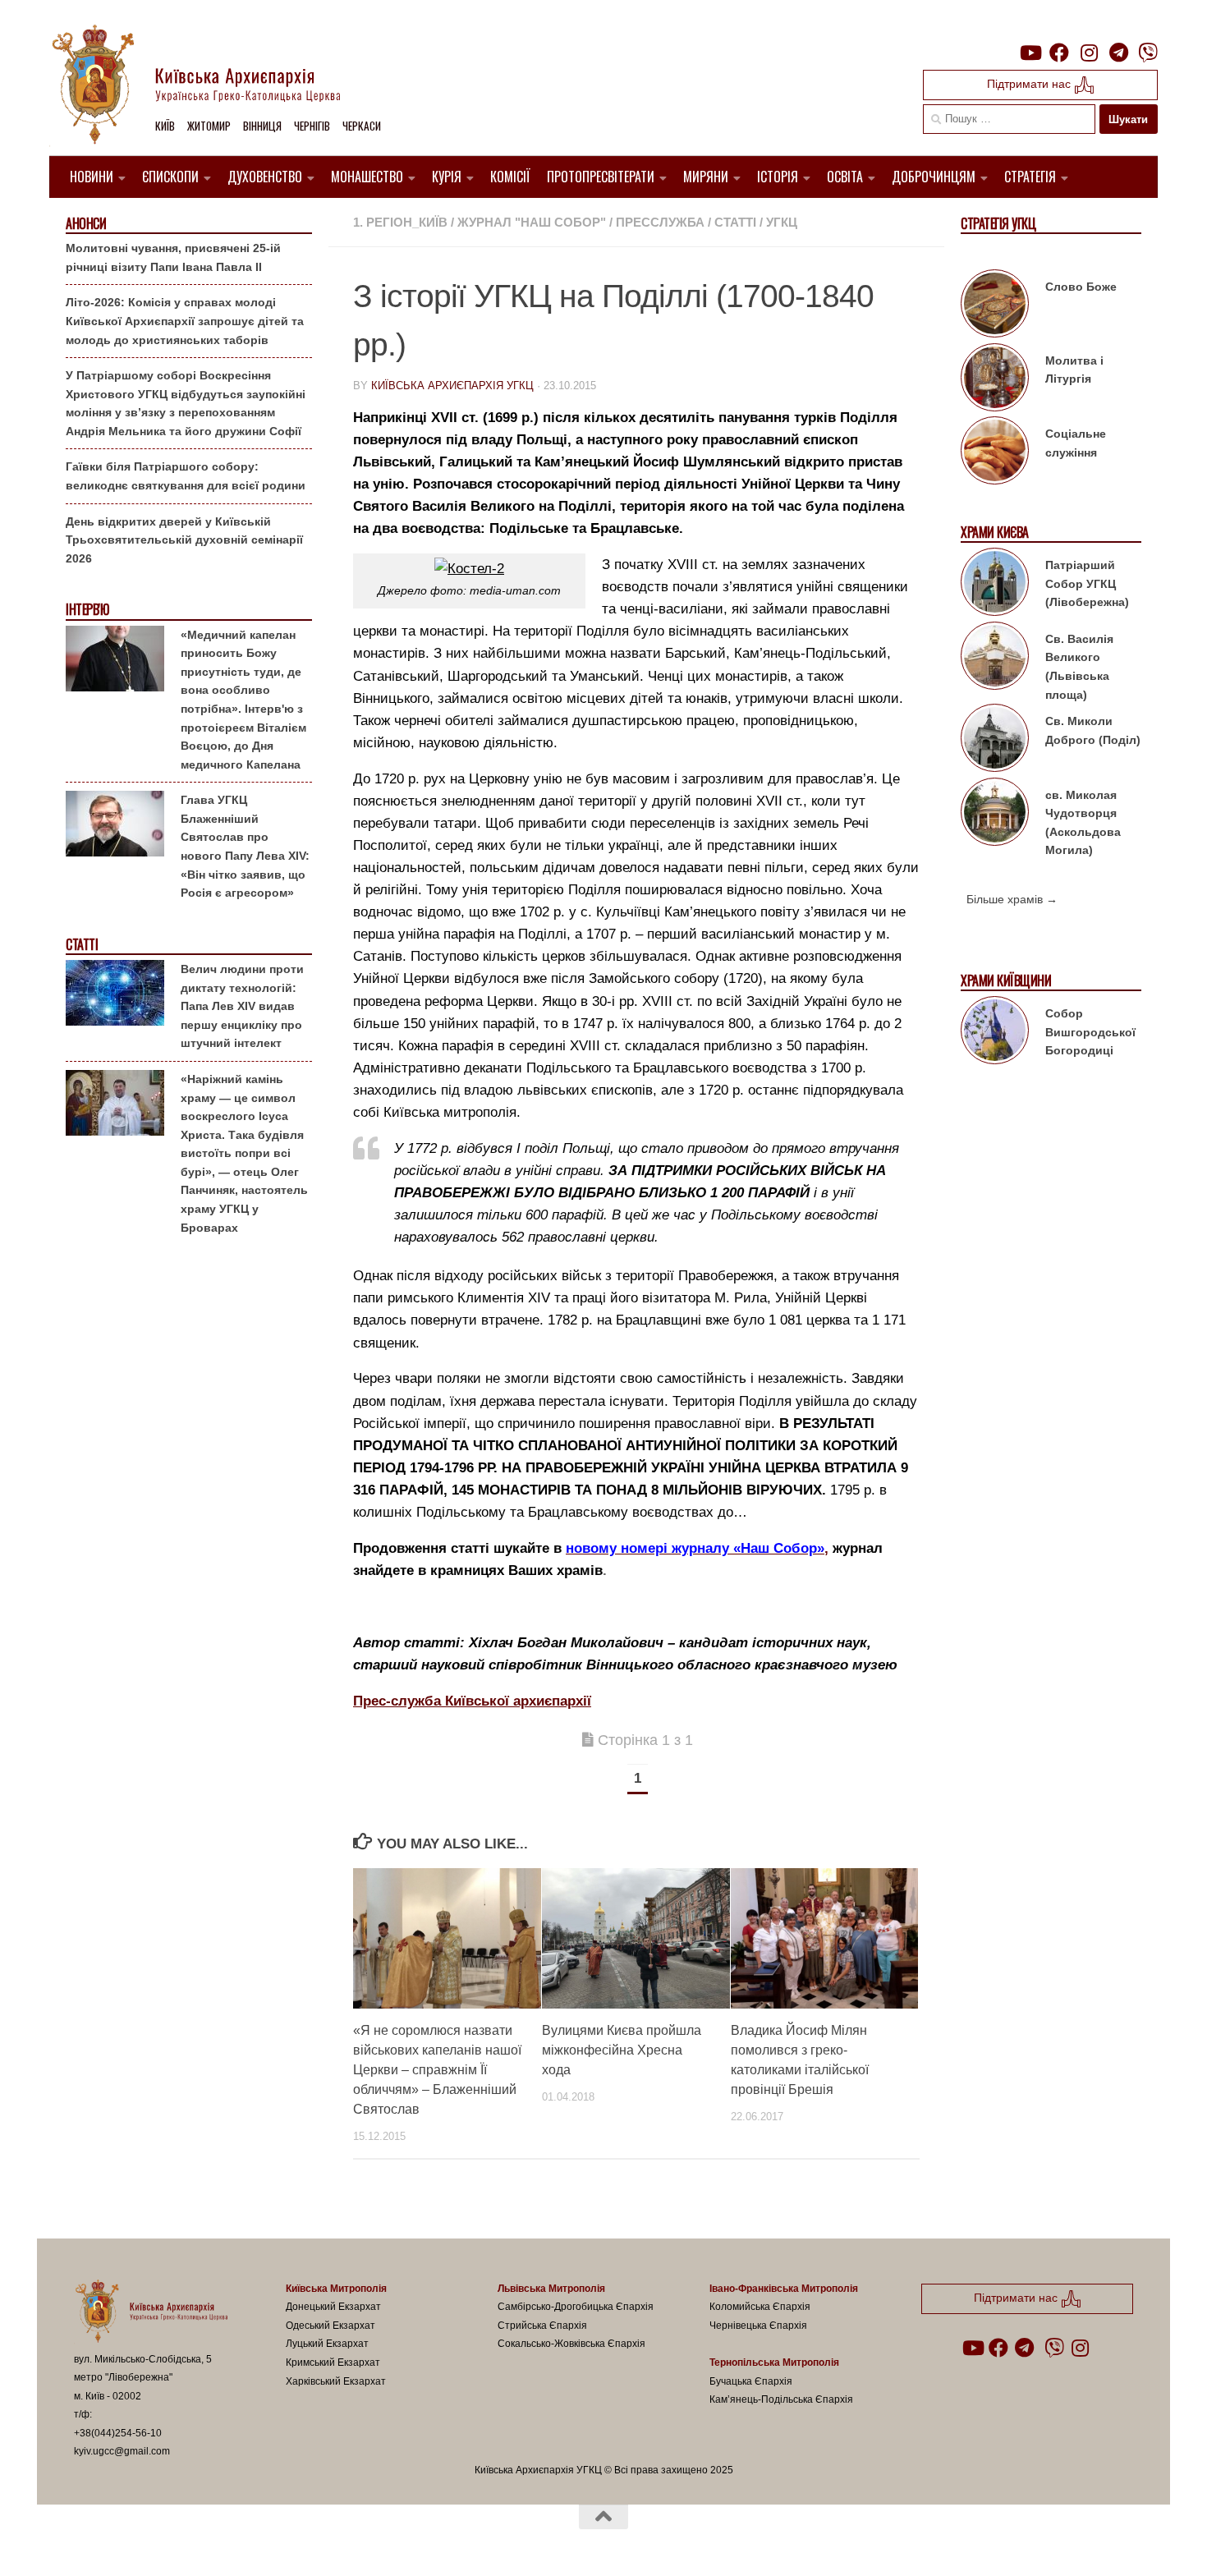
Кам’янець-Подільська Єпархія (781, 2399)
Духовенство (265, 177)
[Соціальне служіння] (995, 453)
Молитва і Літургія (1074, 370)
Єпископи (170, 177)
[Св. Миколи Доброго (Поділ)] (995, 741)
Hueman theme (265, 2542)
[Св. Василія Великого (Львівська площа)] (995, 659)
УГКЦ (782, 222)
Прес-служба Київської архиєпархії (472, 1701)
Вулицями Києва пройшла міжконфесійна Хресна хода (622, 2050)
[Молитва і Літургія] (995, 380)
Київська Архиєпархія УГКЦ (452, 386)
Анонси (86, 224)
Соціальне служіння (1076, 443)
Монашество (367, 177)
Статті (735, 222)
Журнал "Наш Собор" (532, 222)
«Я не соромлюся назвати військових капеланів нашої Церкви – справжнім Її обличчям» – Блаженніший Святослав (437, 2070)
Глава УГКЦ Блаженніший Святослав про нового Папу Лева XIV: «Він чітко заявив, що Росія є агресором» (245, 846)
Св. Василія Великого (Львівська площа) (1079, 667)
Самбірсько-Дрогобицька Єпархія (576, 2307)
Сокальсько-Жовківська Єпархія (571, 2344)
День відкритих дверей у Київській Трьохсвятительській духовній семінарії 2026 (184, 540)
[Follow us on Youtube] (1030, 53)
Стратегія (1030, 177)
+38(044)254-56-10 (118, 2433)
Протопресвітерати (601, 177)
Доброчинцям (934, 177)
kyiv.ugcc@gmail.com (122, 2451)
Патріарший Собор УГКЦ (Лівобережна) (1087, 583)
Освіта (845, 177)
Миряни (706, 177)
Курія (447, 177)
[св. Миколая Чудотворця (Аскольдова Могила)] (995, 815)
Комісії (510, 177)
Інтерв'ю (87, 610)
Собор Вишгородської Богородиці (1090, 1032)
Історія (778, 177)
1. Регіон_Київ (400, 222)
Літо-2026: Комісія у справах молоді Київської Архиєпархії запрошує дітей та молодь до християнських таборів (185, 321)
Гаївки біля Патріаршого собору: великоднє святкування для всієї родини (186, 476)
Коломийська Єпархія (760, 2307)
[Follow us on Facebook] (1059, 53)
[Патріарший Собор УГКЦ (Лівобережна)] (995, 585)
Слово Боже (1081, 287)
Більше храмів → (1012, 899)
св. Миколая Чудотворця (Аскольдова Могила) (1083, 823)
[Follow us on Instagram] (1089, 53)
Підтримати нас (1030, 84)
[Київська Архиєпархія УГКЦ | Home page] (209, 86)
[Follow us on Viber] (1148, 53)
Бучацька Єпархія (751, 2381)
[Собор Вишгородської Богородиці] (995, 1033)
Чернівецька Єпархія (758, 2326)
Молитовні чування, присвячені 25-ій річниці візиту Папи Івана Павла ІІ (173, 257)
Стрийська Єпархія (542, 2326)
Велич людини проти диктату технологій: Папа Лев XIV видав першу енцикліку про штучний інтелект (242, 1006)
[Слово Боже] (995, 306)
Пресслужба (660, 222)
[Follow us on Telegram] (1118, 53)
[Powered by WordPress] (135, 2542)
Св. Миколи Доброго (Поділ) (1093, 730)
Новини (92, 177)
